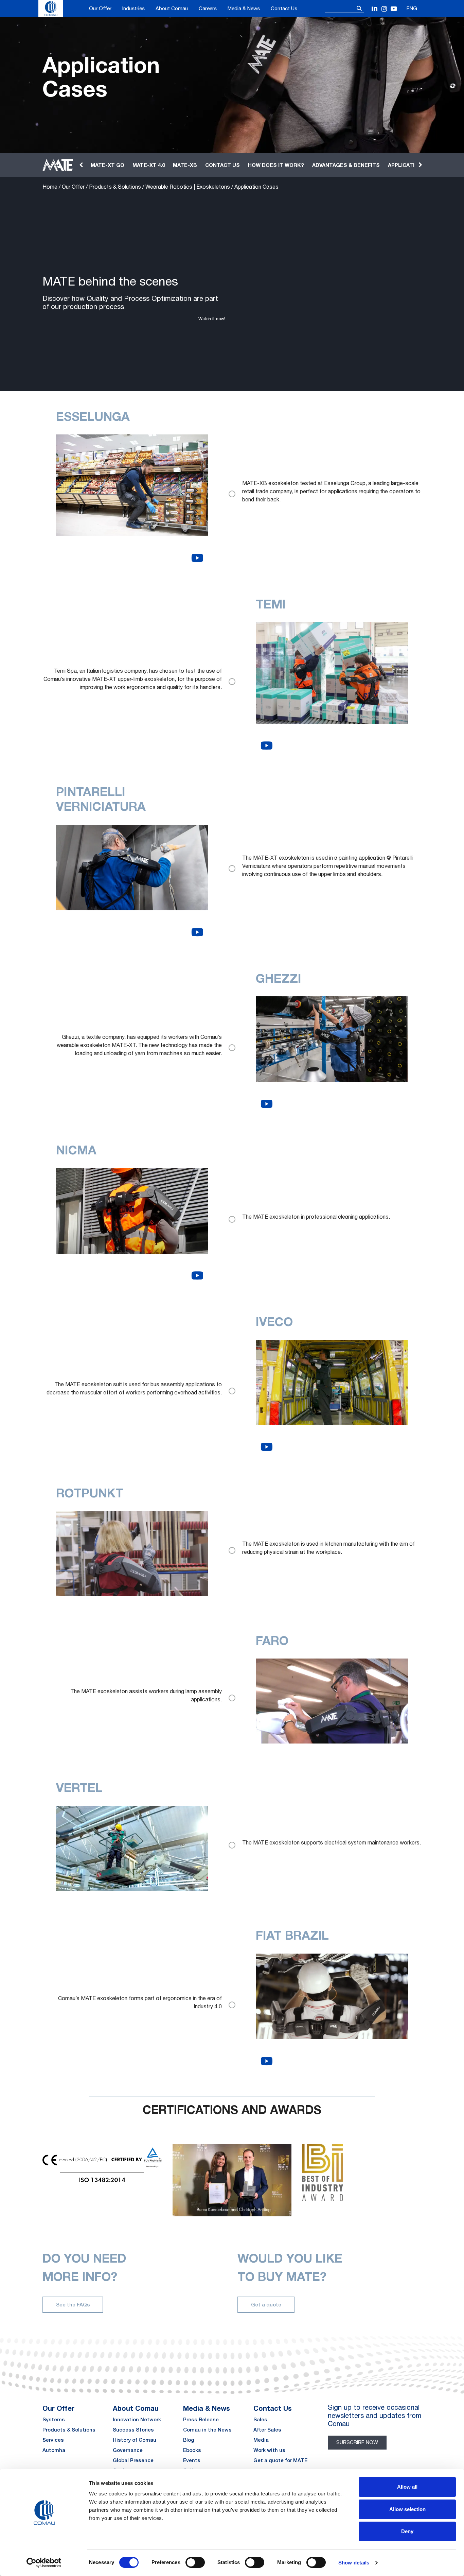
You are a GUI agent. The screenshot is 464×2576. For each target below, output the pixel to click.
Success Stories (133, 2430)
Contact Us (284, 8)
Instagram (384, 9)
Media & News (244, 8)
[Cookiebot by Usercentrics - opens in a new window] (44, 2563)
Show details (354, 2563)
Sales (260, 2419)
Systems (54, 2419)
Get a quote (266, 2305)
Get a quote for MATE (280, 2460)
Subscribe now (357, 2442)
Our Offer (100, 8)
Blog (189, 2440)
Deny (407, 2531)
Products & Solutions (115, 187)
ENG (412, 8)
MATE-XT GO (108, 165)
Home (50, 187)
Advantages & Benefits (346, 165)
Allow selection (407, 2509)
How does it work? (276, 165)
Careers (208, 8)
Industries (133, 8)
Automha (54, 2450)
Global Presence (133, 2460)
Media (261, 2440)
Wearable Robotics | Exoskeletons (188, 187)
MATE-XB (185, 165)
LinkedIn (375, 9)
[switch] (195, 2562)
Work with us (269, 2450)
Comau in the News (207, 2430)
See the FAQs (73, 2305)
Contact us (222, 165)
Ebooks (192, 2450)
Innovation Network (137, 2419)
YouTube (394, 9)
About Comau (172, 8)
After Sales (267, 2430)
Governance (128, 2450)
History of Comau (135, 2440)
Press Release (201, 2419)
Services (53, 2440)
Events (192, 2460)
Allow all (407, 2487)
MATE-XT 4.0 (149, 165)
